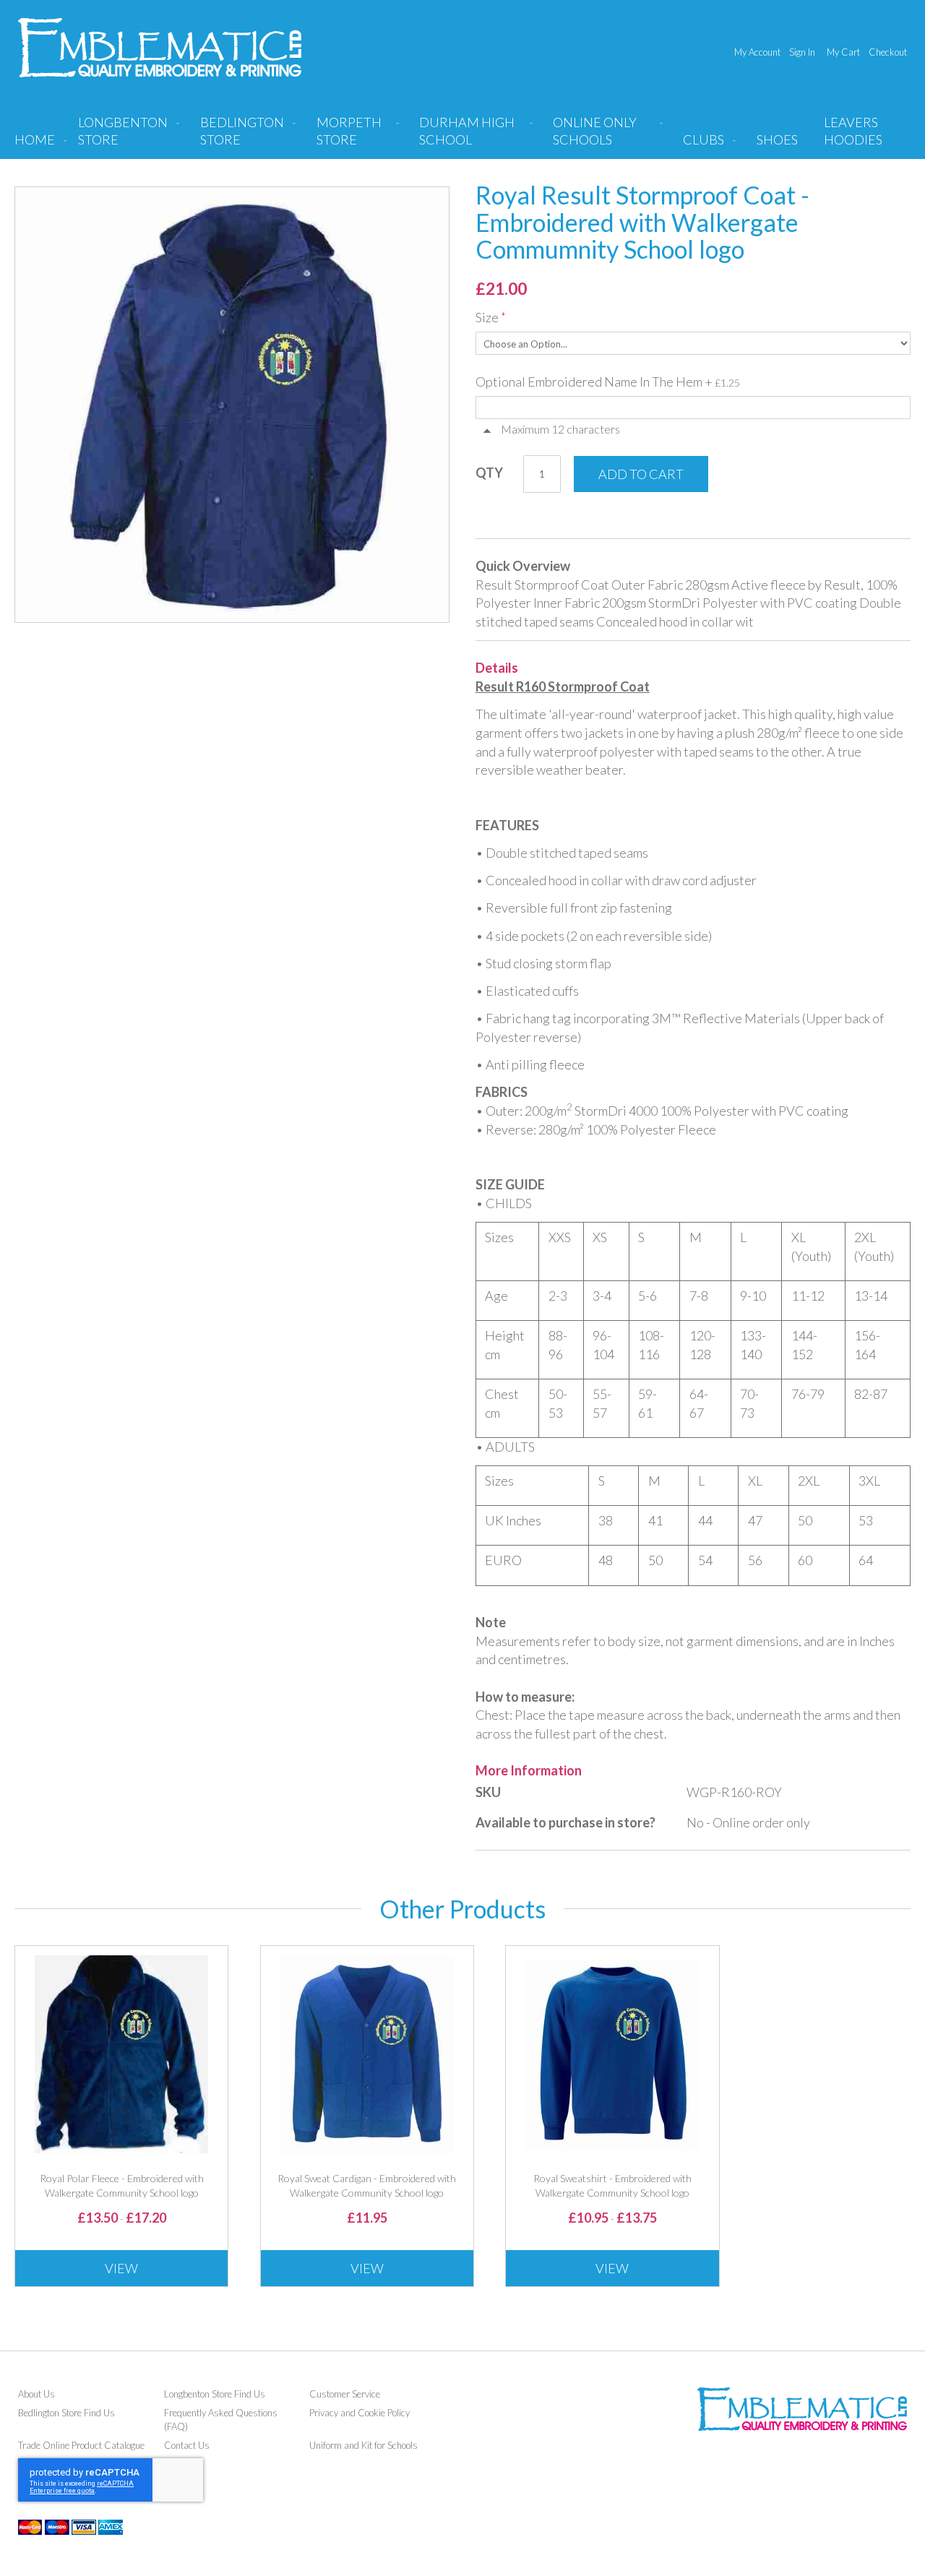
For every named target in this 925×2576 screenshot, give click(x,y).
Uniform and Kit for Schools (363, 2445)
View (121, 2268)
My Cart (843, 52)
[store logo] (160, 48)
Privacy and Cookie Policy (360, 2413)
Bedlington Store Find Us (66, 2413)
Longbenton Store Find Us (215, 2394)
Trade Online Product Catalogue (81, 2445)
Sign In (802, 52)
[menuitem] (126, 137)
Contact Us (187, 2445)
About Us (36, 2394)
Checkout (888, 52)
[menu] (462, 137)
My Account (757, 52)
